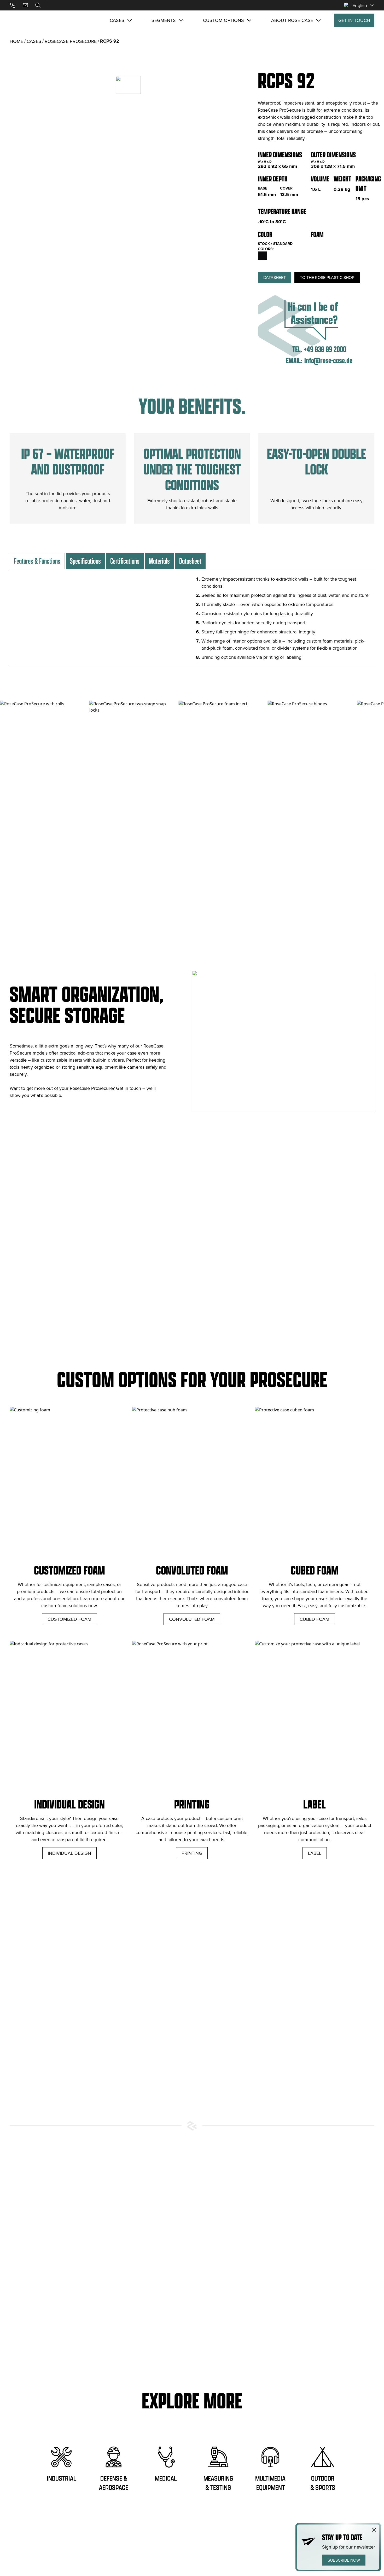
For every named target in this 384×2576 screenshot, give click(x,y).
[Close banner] (374, 2530)
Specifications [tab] (85, 561)
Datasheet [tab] (190, 561)
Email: (294, 360)
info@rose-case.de (328, 360)
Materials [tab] (159, 561)
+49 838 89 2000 (325, 349)
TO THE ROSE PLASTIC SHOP (327, 277)
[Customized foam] (336, 245)
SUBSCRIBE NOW (344, 2560)
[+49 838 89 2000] (13, 5)
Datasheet (275, 277)
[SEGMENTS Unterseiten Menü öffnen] (181, 20)
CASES (34, 41)
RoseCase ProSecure (71, 41)
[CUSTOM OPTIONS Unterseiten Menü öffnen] (249, 20)
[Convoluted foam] (315, 245)
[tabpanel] (192, 618)
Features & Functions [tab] (37, 561)
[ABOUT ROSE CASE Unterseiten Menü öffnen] (318, 20)
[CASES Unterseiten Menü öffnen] (130, 20)
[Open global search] (38, 5)
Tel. (297, 349)
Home (16, 41)
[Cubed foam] (325, 245)
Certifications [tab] (125, 561)
